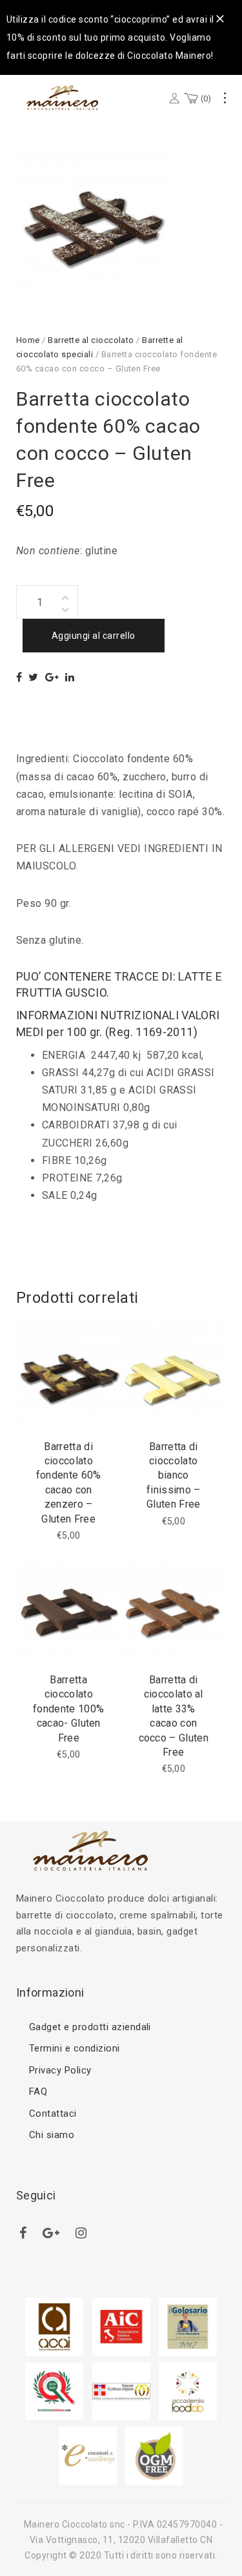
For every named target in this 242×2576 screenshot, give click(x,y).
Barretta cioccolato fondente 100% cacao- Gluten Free (68, 1709)
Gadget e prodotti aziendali (90, 2027)
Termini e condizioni (75, 2048)
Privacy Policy (60, 2070)
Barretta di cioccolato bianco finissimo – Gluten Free (174, 1476)
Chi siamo (52, 2135)
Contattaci (53, 2114)
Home (28, 340)
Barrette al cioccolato (91, 340)
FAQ (38, 2092)
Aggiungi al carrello (94, 636)
